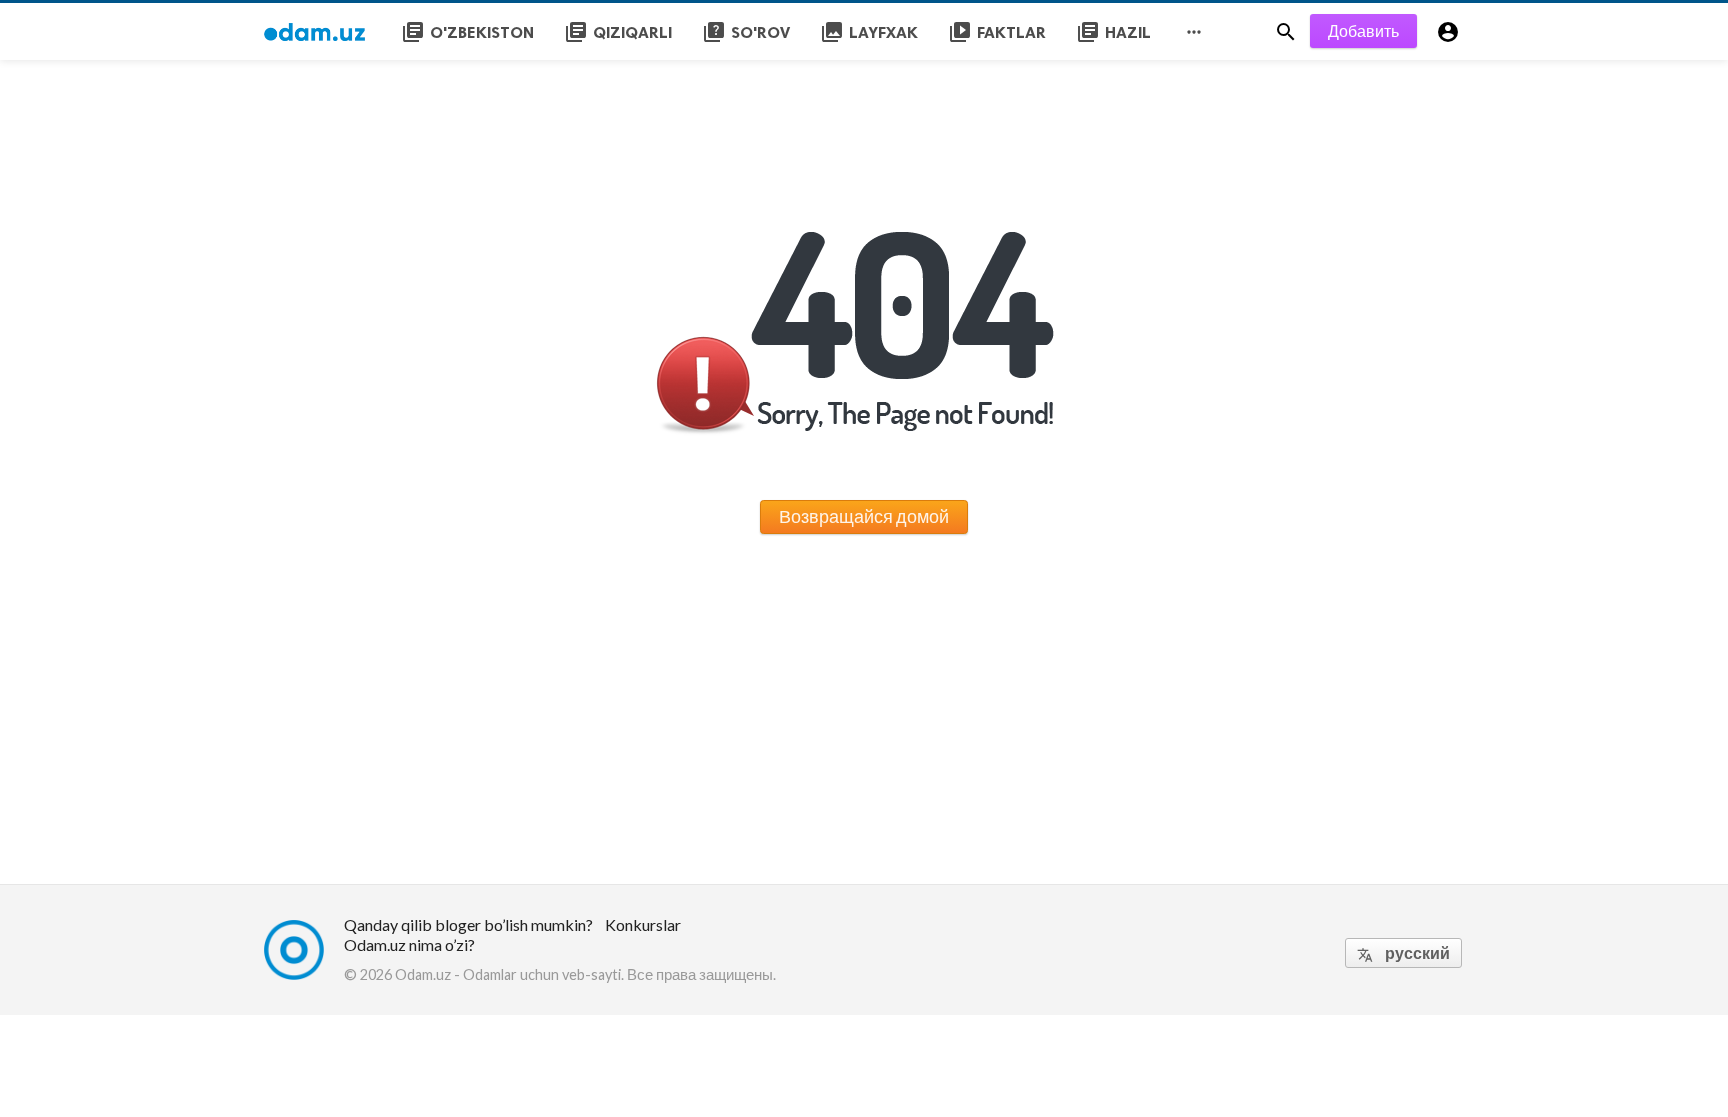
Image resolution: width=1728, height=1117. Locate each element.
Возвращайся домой (864, 516)
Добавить (1363, 30)
